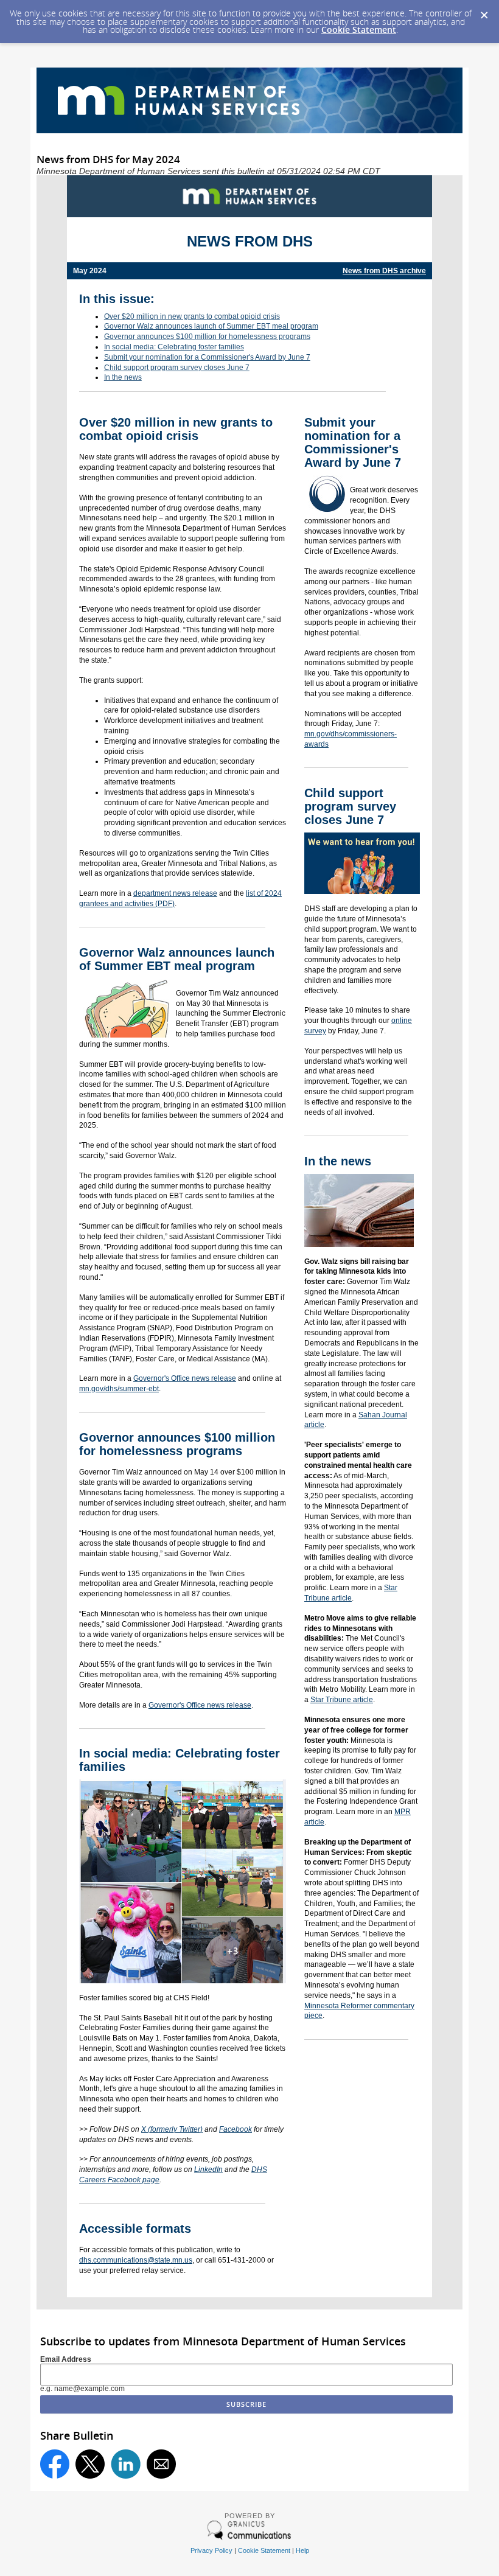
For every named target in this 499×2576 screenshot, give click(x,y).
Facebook (236, 2129)
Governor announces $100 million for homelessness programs (207, 337)
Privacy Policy (211, 2550)
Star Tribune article (342, 1700)
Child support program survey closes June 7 (177, 368)
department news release (175, 893)
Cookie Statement (359, 30)
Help (302, 2550)
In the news (123, 377)
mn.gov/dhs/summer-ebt (119, 1389)
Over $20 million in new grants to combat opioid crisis (192, 316)
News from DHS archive (384, 271)
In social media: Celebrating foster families (174, 347)
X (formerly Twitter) (172, 2129)
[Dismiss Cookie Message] (484, 12)
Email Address (66, 2359)
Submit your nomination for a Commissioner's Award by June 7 (207, 357)
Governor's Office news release (185, 1378)
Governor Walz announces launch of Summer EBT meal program (211, 326)
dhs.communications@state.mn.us (136, 2260)
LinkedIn (208, 2169)
